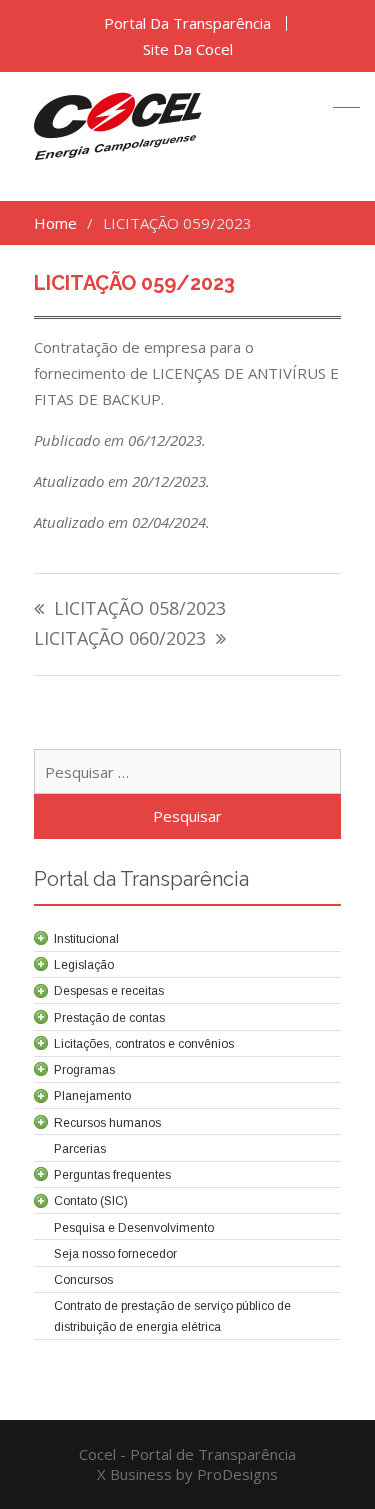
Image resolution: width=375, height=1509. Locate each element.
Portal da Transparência (187, 23)
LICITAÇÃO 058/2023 (140, 609)
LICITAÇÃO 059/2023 (134, 283)
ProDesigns (237, 1474)
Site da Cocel (188, 49)
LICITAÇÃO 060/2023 (120, 639)
